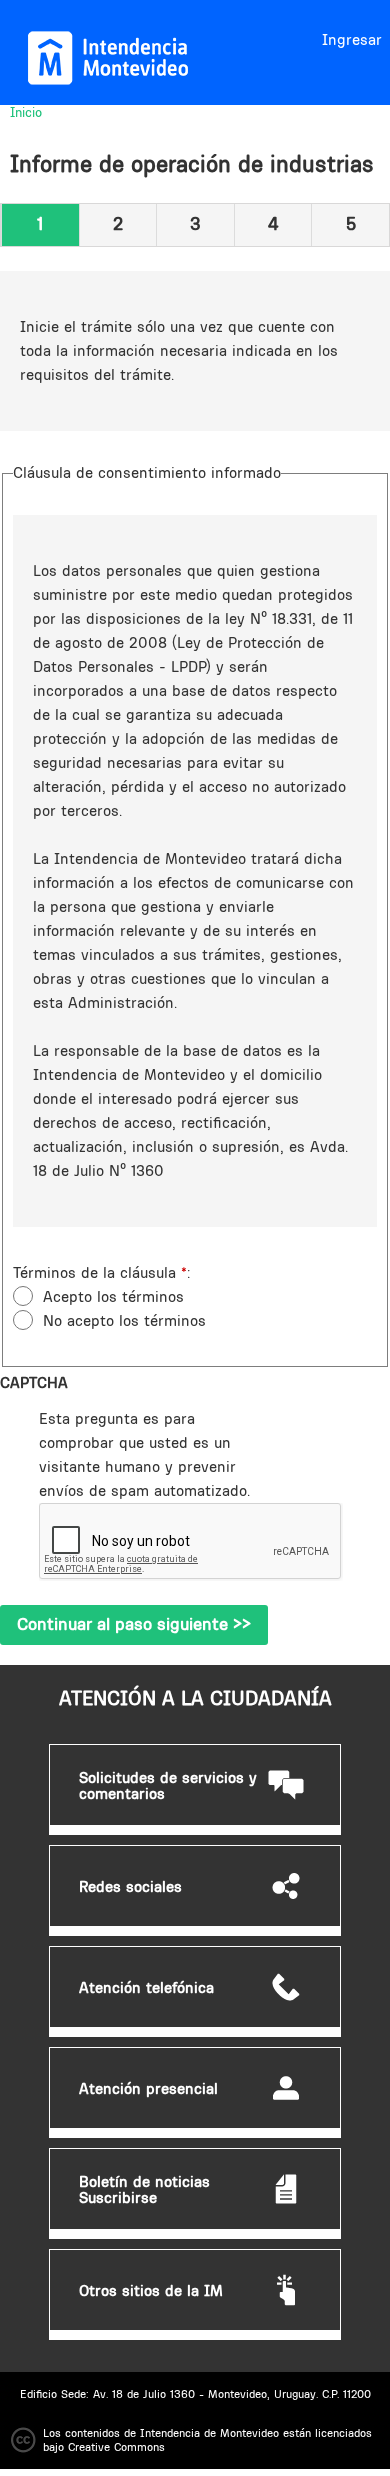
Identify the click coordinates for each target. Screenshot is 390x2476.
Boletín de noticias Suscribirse (144, 2190)
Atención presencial (148, 2089)
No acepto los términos (124, 1320)
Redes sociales (130, 1887)
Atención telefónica (146, 1988)
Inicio (26, 112)
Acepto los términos (113, 1296)
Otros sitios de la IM (151, 2291)
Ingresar (352, 39)
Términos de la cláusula (100, 1272)
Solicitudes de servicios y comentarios (168, 1786)
